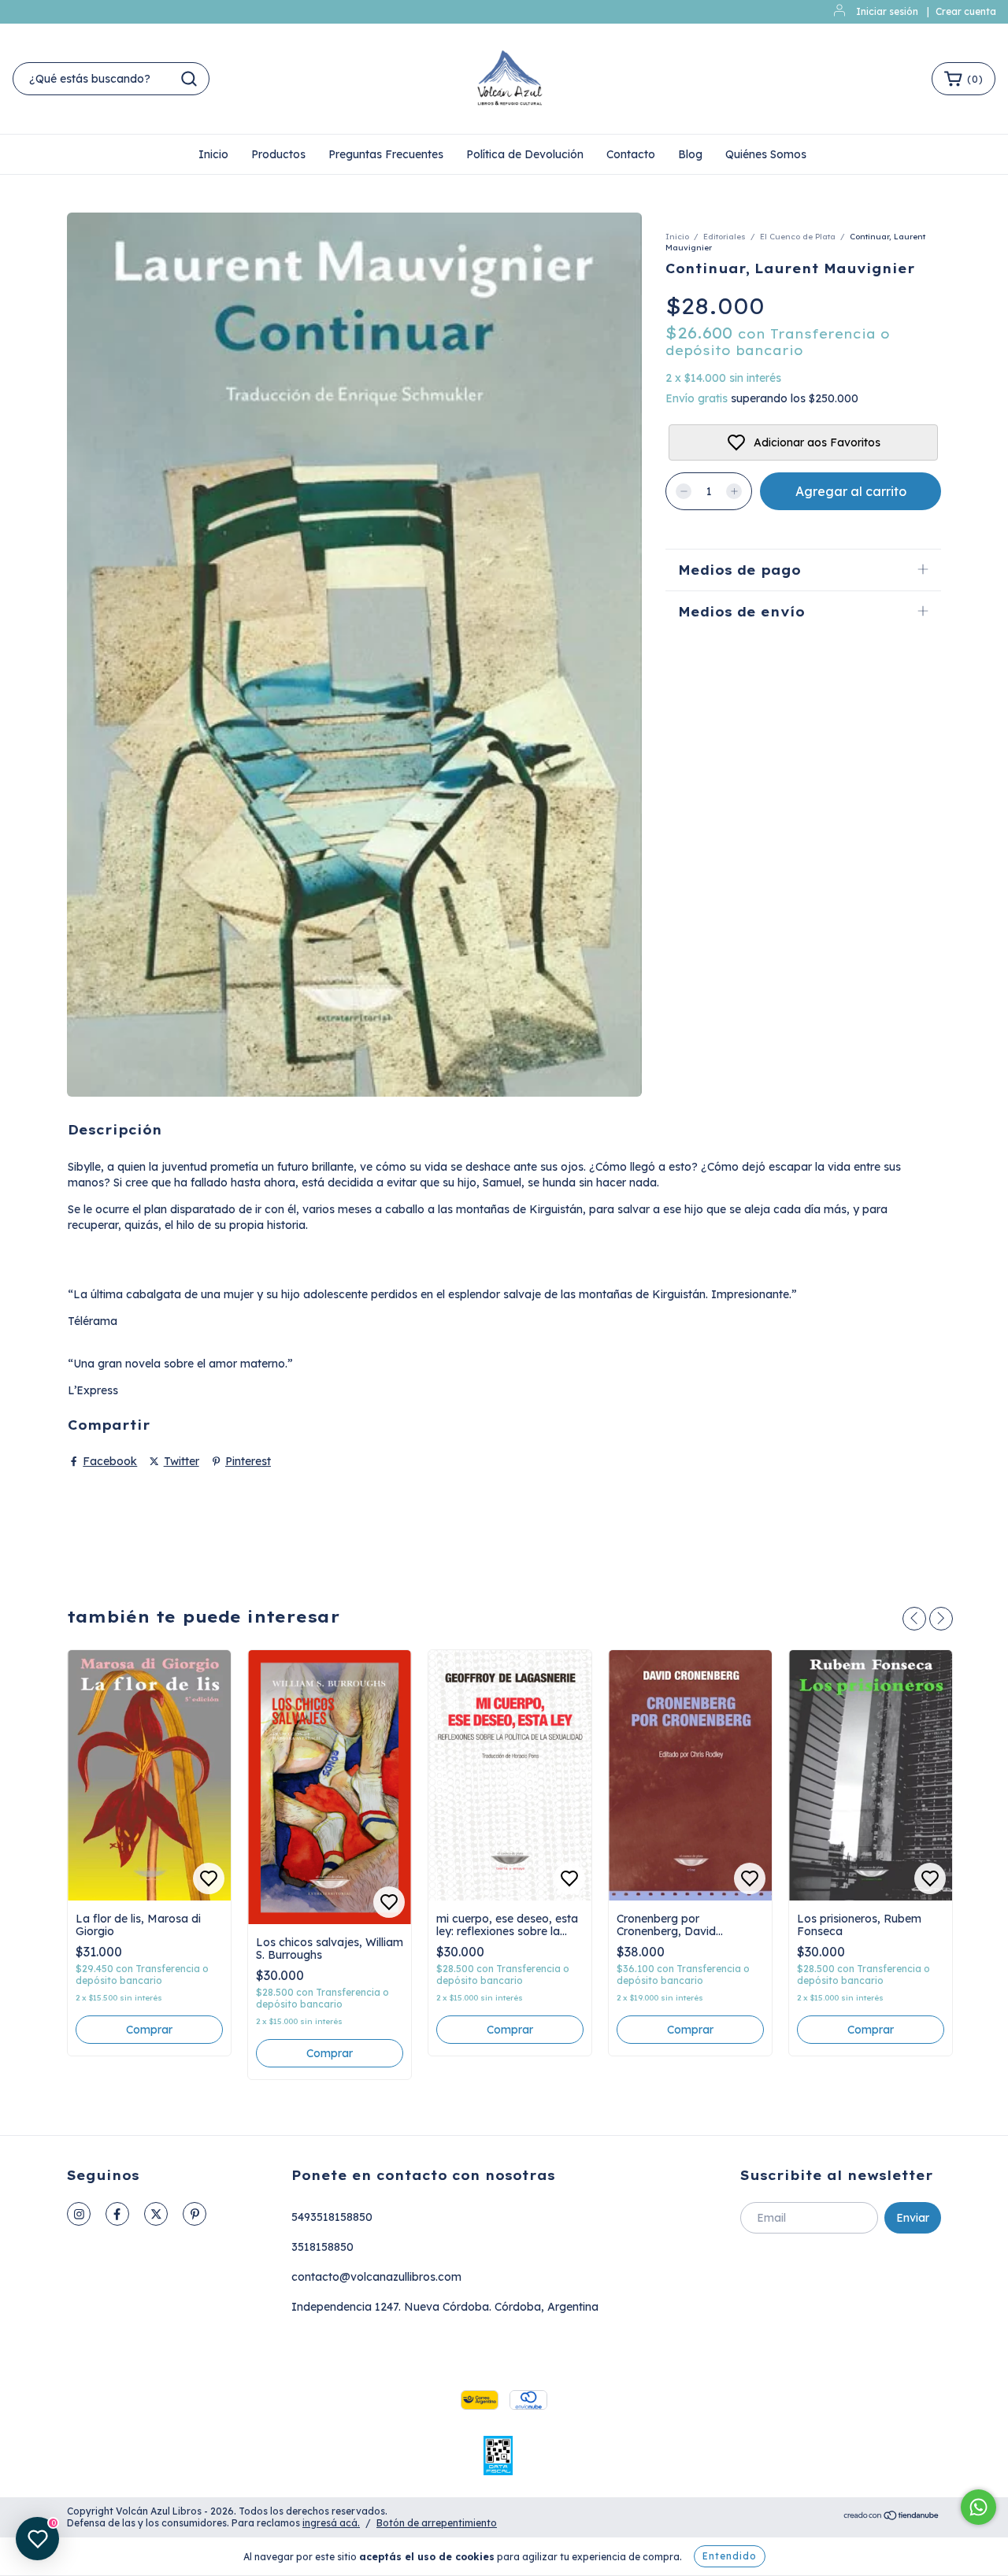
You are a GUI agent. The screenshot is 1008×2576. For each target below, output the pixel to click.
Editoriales (724, 237)
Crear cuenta (966, 11)
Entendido (730, 2556)
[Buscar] (189, 79)
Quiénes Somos (766, 154)
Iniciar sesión (887, 11)
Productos (278, 154)
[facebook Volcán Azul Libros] (117, 2214)
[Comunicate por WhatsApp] (978, 2507)
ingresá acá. (331, 2523)
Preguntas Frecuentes (386, 154)
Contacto (631, 154)
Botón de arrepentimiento (437, 2523)
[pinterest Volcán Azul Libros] (195, 2214)
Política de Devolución (525, 154)
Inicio (213, 154)
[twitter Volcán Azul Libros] (156, 2214)
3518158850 (322, 2247)
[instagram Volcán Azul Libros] (79, 2214)
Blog (690, 154)
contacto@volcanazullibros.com (376, 2277)
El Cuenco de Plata (798, 237)
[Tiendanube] (892, 2517)
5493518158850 (332, 2217)
